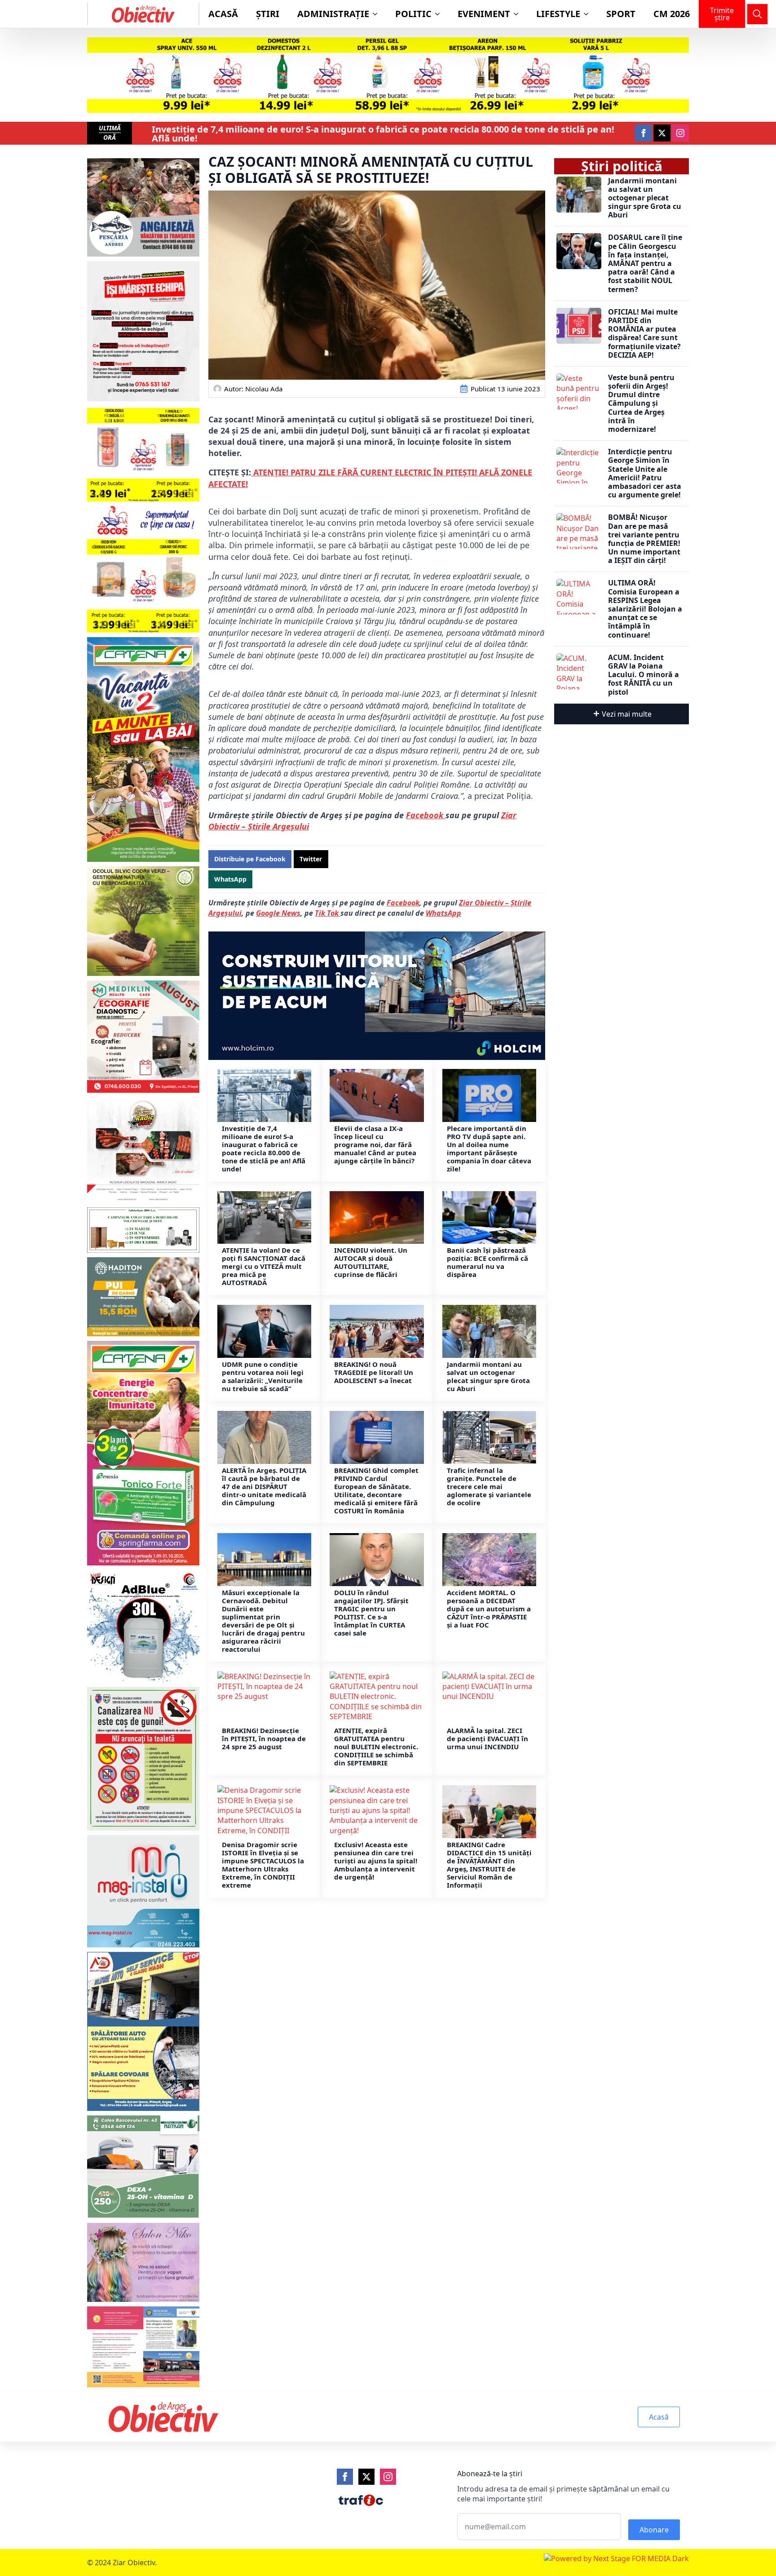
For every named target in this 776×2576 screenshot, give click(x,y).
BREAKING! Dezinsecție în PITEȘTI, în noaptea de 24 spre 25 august (264, 1738)
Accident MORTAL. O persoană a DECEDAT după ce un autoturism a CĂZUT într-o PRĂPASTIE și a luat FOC (489, 1609)
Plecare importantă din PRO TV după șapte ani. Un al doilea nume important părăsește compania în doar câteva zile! (489, 1148)
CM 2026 (672, 14)
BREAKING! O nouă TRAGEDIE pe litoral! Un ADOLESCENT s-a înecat (374, 1372)
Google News (278, 913)
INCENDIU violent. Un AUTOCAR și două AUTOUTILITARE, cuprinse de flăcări (371, 1262)
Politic (413, 14)
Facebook (426, 815)
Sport (621, 14)
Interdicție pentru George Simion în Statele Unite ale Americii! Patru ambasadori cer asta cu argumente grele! (645, 473)
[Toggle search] (757, 14)
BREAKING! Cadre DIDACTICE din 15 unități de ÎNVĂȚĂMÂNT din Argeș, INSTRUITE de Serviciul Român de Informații (489, 1865)
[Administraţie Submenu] (378, 14)
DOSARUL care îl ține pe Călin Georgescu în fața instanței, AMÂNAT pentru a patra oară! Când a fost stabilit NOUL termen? (645, 263)
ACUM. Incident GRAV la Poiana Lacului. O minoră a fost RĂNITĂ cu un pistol (644, 675)
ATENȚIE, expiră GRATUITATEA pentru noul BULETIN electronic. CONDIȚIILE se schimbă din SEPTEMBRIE (376, 1747)
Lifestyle (558, 14)
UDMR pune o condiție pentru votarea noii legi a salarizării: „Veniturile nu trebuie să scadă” (263, 1376)
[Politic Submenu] (440, 14)
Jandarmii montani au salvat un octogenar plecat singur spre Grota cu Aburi (488, 1376)
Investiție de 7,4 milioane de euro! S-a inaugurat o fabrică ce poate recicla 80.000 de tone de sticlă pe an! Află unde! (383, 134)
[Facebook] (345, 2477)
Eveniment (484, 14)
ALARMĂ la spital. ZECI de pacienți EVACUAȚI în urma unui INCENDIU (487, 1738)
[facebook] (644, 133)
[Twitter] (366, 2477)
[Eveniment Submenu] (519, 14)
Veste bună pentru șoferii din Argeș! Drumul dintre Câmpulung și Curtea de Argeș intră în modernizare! (641, 403)
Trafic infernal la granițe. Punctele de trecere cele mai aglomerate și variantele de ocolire (489, 1486)
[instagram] (680, 133)
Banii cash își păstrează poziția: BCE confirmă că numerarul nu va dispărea (487, 1262)
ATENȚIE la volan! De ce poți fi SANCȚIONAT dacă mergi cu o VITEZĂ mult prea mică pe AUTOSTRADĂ (264, 1266)
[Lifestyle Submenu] (589, 14)
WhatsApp (443, 913)
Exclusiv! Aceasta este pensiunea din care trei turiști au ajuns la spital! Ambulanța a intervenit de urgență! (376, 1861)
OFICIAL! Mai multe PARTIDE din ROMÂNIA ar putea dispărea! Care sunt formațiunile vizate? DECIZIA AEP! (644, 334)
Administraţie (333, 14)
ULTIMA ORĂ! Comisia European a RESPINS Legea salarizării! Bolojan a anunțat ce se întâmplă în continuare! (645, 609)
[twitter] (662, 133)
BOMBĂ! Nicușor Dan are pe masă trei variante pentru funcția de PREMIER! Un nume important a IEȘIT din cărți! (644, 539)
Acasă (223, 14)
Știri (268, 14)
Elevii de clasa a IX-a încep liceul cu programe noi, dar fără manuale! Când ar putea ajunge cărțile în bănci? (375, 1144)
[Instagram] (388, 2477)
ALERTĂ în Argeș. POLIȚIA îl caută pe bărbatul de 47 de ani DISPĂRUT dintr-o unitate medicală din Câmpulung (264, 1486)
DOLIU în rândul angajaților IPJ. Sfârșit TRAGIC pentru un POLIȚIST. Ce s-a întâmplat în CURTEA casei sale (371, 1613)
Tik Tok (328, 913)
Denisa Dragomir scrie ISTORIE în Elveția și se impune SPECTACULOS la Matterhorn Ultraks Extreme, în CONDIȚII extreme (263, 1865)
